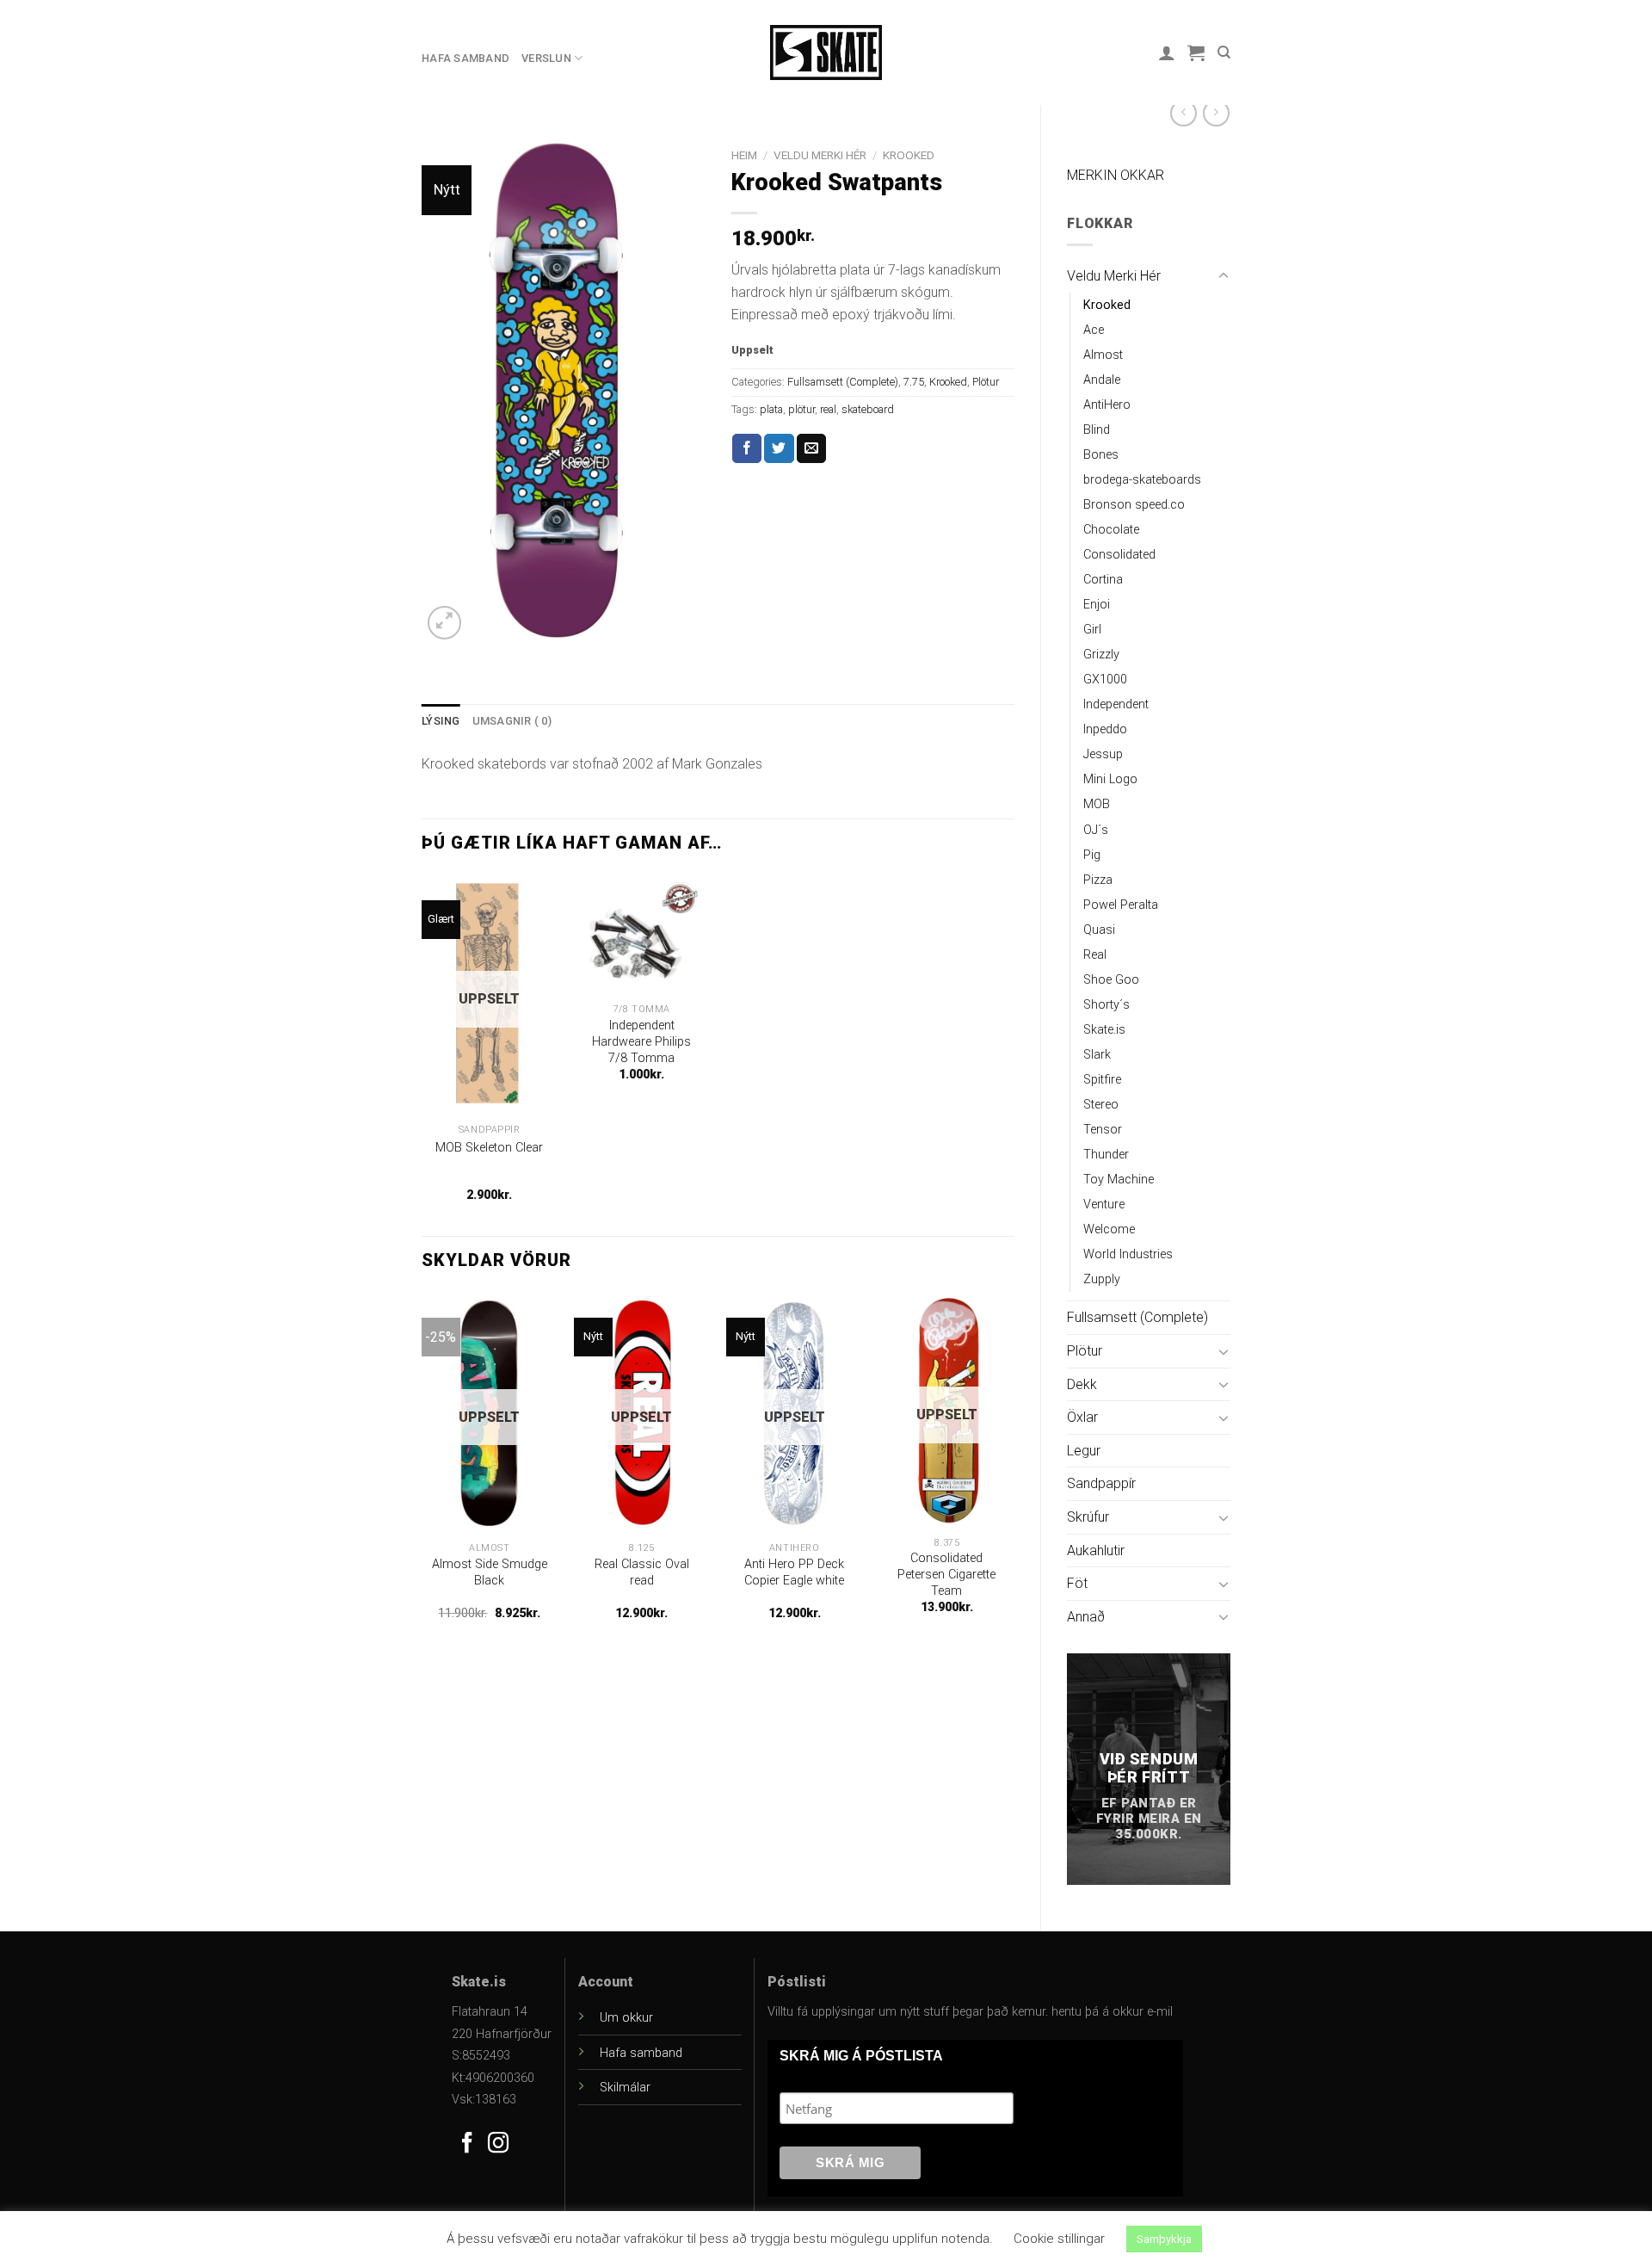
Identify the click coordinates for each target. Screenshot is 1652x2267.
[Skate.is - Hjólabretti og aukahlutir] (826, 53)
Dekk (1082, 1384)
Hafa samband (465, 58)
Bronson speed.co (1134, 505)
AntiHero (1107, 405)
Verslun (546, 58)
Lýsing (441, 721)
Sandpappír (1101, 1483)
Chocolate (1111, 530)
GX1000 (1105, 679)
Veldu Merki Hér (1114, 276)
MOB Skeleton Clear (489, 1148)
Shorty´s (1106, 1005)
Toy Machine (1119, 1180)
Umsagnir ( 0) (512, 721)
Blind (1097, 430)
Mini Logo (1110, 779)
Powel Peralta (1121, 905)
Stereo (1101, 1105)
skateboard (868, 409)
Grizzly (1101, 655)
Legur (1084, 1451)
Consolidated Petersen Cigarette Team (946, 1574)
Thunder (1106, 1155)
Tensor (1103, 1130)
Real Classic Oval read (642, 1572)
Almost (1103, 355)
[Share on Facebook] (747, 448)
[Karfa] (1196, 53)
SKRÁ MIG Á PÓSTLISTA (861, 2056)
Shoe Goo (1111, 980)
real (828, 409)
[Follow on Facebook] (467, 2144)
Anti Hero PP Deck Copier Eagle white (794, 1572)
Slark (1097, 1055)
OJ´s (1096, 830)
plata (771, 409)
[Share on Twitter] (779, 448)
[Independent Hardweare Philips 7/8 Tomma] (642, 935)
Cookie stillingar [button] (1059, 2239)
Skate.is (1104, 1030)
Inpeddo (1105, 729)
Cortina (1103, 580)
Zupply (1102, 1279)
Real (1095, 955)
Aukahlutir (1096, 1550)
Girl (1092, 630)
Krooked (1107, 305)
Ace (1094, 330)
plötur (801, 409)
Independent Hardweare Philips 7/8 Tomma (641, 1041)
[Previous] (422, 1471)
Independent (1116, 704)
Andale (1102, 380)
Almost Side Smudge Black (490, 1572)
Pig (1092, 855)
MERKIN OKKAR (1116, 175)
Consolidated (1119, 555)
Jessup (1103, 754)
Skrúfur (1088, 1517)
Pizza (1098, 880)
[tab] (441, 721)
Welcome (1109, 1229)
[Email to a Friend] (811, 448)
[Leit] (1224, 53)
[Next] (1014, 1471)
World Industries (1128, 1254)
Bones (1101, 455)
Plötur (1085, 1351)
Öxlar (1082, 1417)
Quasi (1099, 930)
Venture (1104, 1205)
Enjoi (1097, 605)
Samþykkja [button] (1164, 2239)
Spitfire (1102, 1080)
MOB (1097, 804)
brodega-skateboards (1142, 480)
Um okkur (626, 2018)
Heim (744, 155)
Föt (1077, 1583)
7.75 (914, 382)
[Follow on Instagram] (498, 2144)
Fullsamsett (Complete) (1137, 1317)
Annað (1086, 1617)
